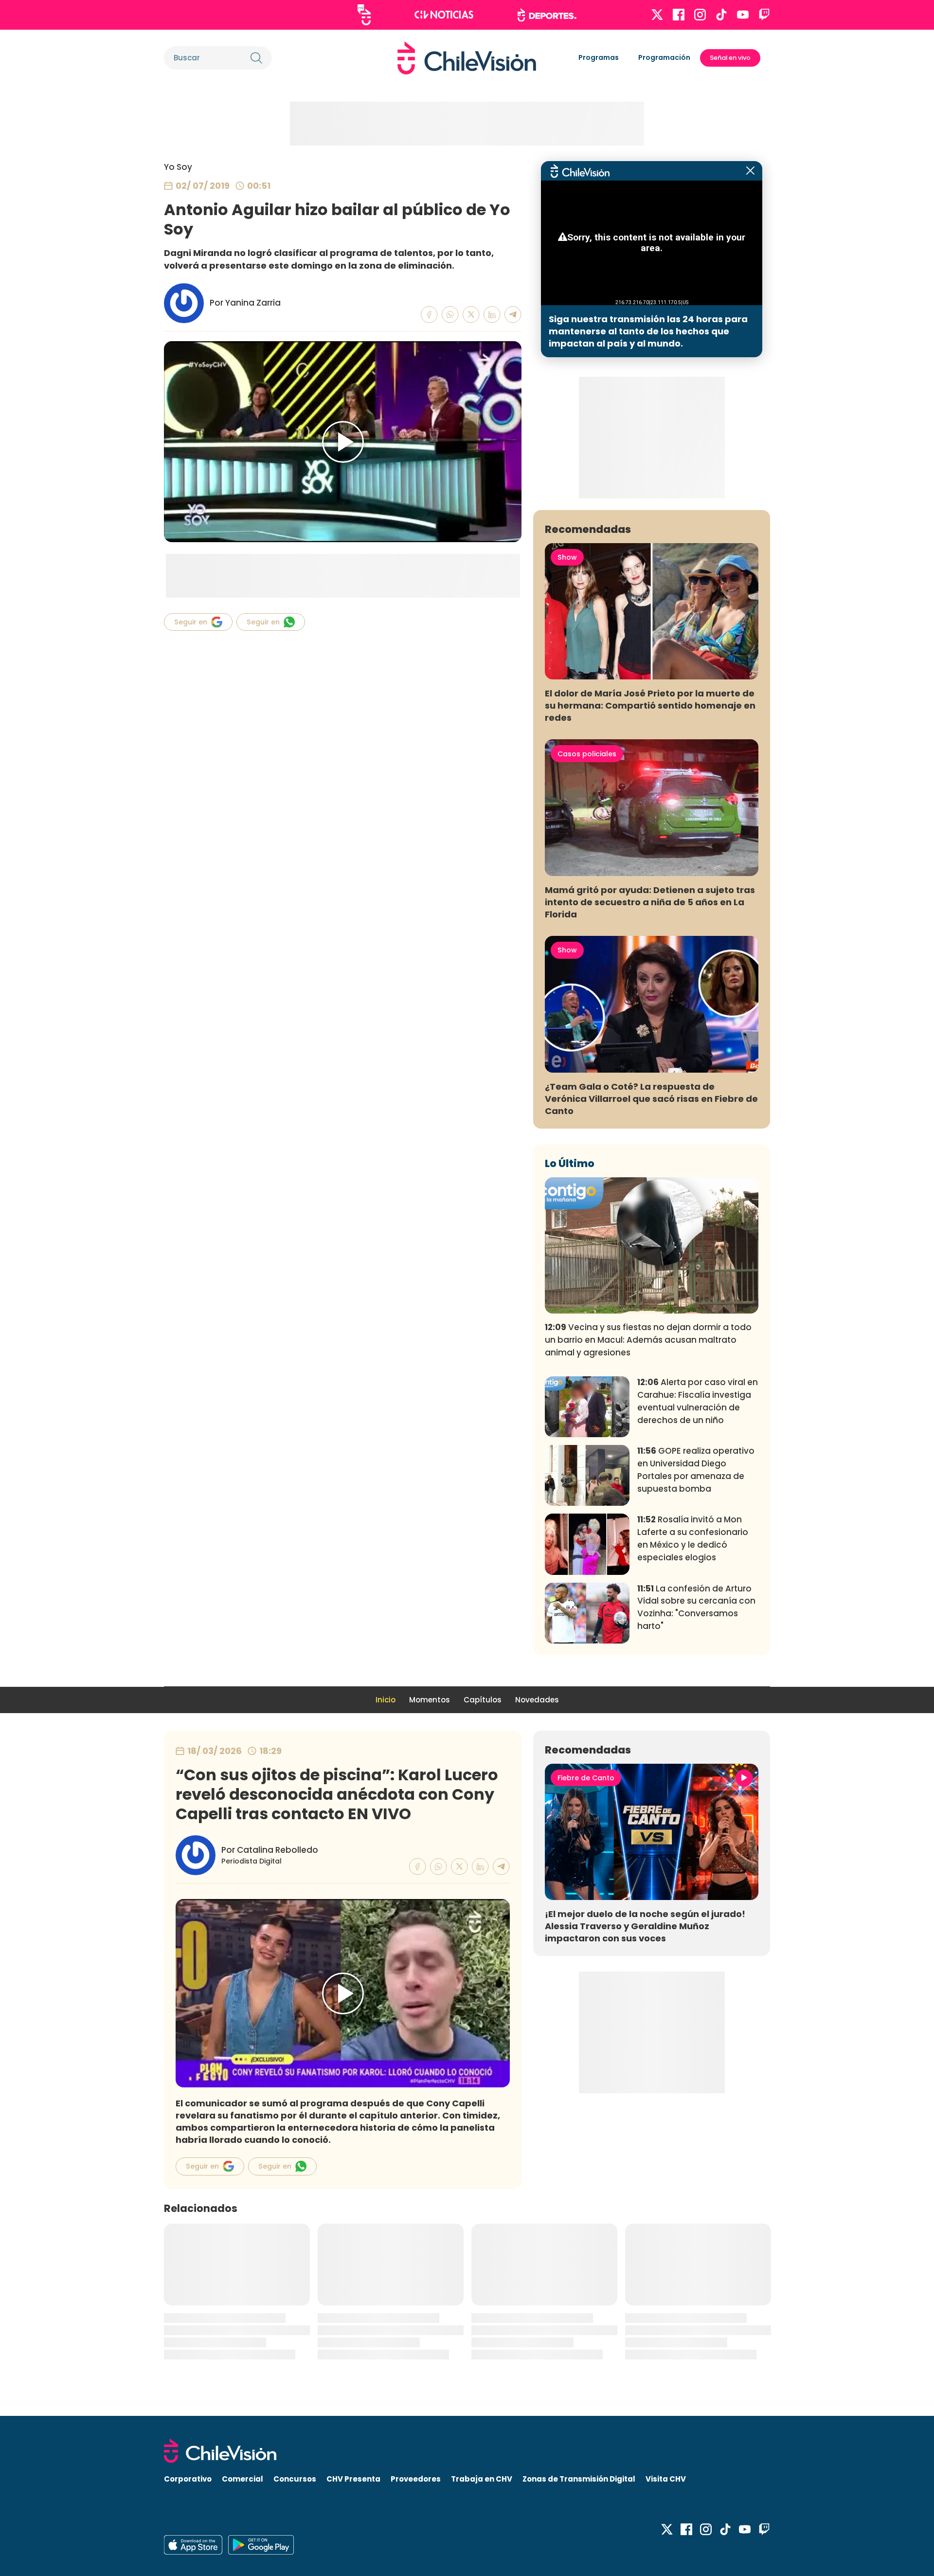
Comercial (242, 2479)
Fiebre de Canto (586, 1778)
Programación (664, 57)
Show (567, 557)
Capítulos (483, 1700)
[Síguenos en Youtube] (743, 15)
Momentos (430, 1700)
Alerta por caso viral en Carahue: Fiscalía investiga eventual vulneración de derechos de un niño (698, 1401)
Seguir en (191, 622)
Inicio (386, 1700)
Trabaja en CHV (482, 2479)
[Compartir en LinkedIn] (492, 315)
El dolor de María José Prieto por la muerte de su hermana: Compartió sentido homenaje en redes (650, 705)
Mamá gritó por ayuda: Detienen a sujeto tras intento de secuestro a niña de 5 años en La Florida (650, 902)
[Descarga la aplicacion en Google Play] (193, 2545)
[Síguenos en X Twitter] (657, 15)
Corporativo (188, 2479)
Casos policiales (587, 754)
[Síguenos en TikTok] (721, 15)
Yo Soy (178, 167)
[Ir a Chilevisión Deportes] (547, 15)
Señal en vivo (730, 58)
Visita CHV (666, 2479)
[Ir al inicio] (467, 58)
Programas (599, 57)
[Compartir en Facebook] (429, 315)
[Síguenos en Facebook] (679, 15)
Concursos (295, 2479)
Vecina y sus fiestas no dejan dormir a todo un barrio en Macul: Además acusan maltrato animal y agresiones (648, 1340)
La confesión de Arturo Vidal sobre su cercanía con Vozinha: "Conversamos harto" (696, 1607)
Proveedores (416, 2479)
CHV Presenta (353, 2479)
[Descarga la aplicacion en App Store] (261, 2545)
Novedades (537, 1700)
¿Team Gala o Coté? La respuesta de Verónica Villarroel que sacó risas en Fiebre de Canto (651, 1099)
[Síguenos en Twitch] (764, 15)
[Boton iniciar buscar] (256, 58)
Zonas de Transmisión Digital (579, 2479)
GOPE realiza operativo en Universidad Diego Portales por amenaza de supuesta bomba (696, 1470)
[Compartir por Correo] (513, 315)
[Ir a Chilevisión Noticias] (444, 15)
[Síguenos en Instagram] (700, 15)
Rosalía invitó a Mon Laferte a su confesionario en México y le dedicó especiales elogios (693, 1538)
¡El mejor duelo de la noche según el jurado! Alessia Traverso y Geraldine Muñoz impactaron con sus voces (645, 1926)
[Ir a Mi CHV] (364, 15)
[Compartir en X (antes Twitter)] (471, 315)
